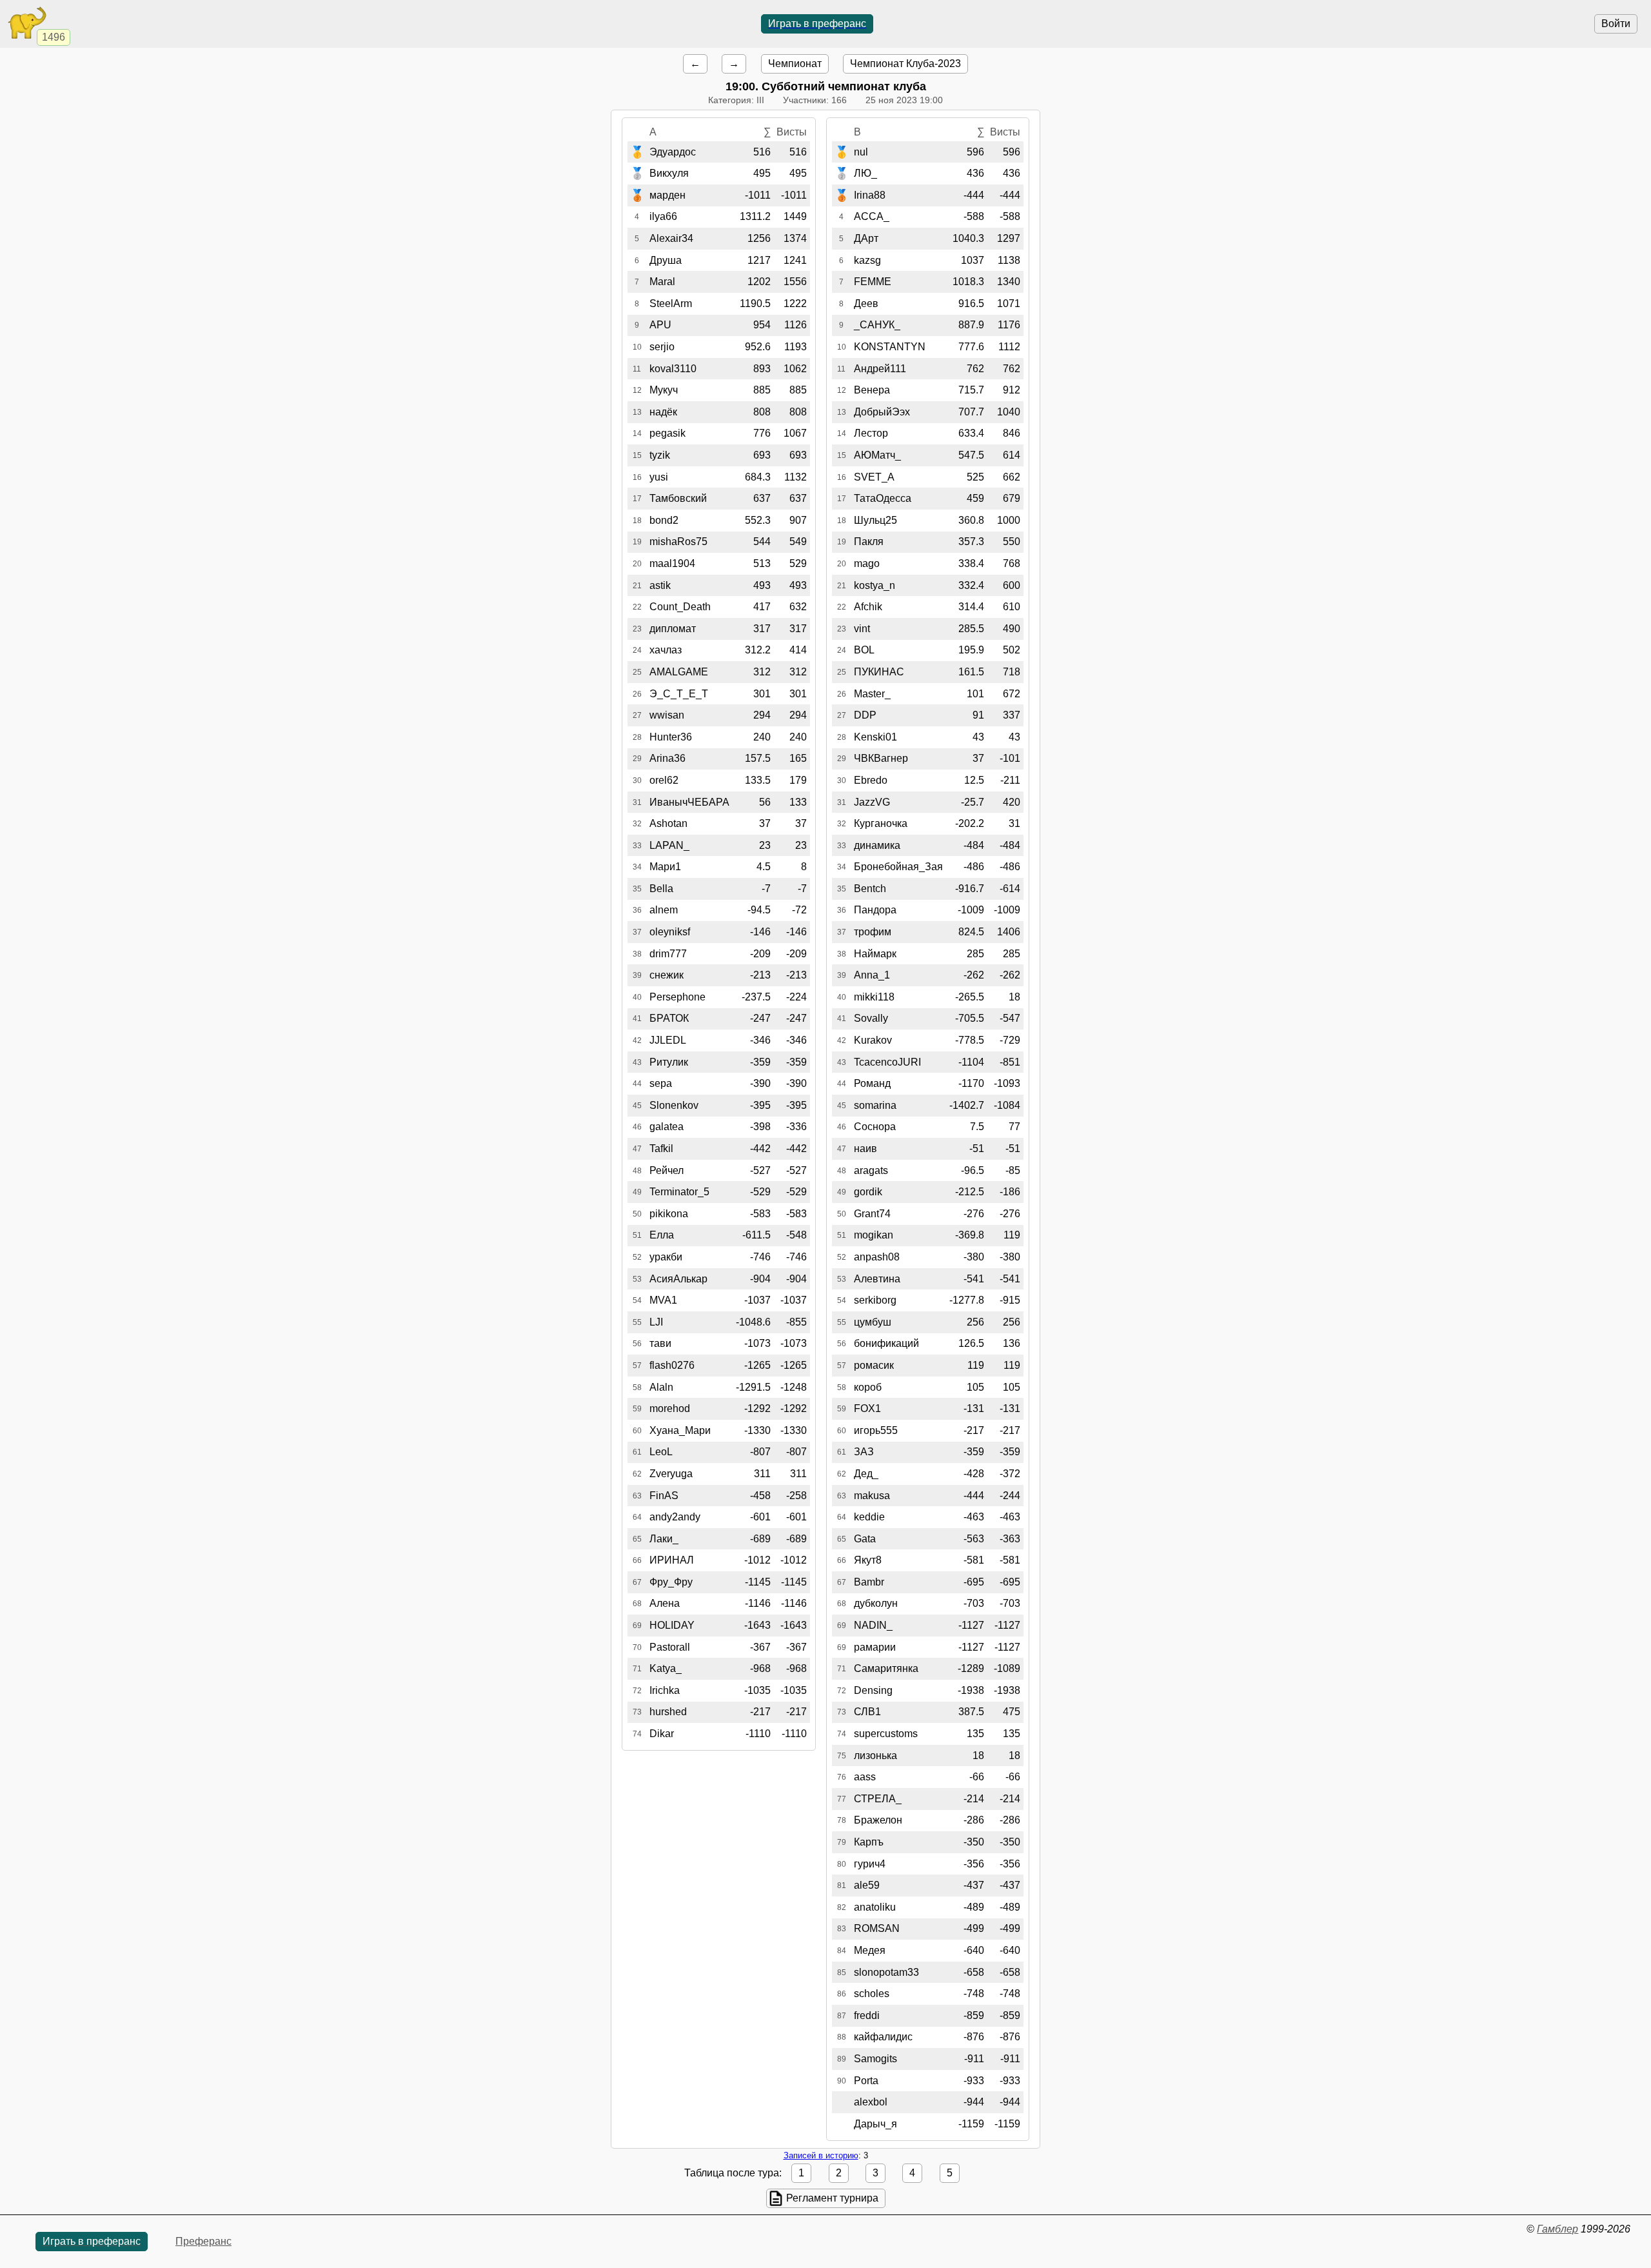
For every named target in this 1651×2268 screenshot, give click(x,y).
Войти (1616, 24)
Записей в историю (821, 2155)
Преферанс (203, 2241)
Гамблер (1557, 2229)
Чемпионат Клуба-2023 (905, 64)
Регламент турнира (832, 2198)
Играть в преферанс (817, 24)
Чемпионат (795, 64)
